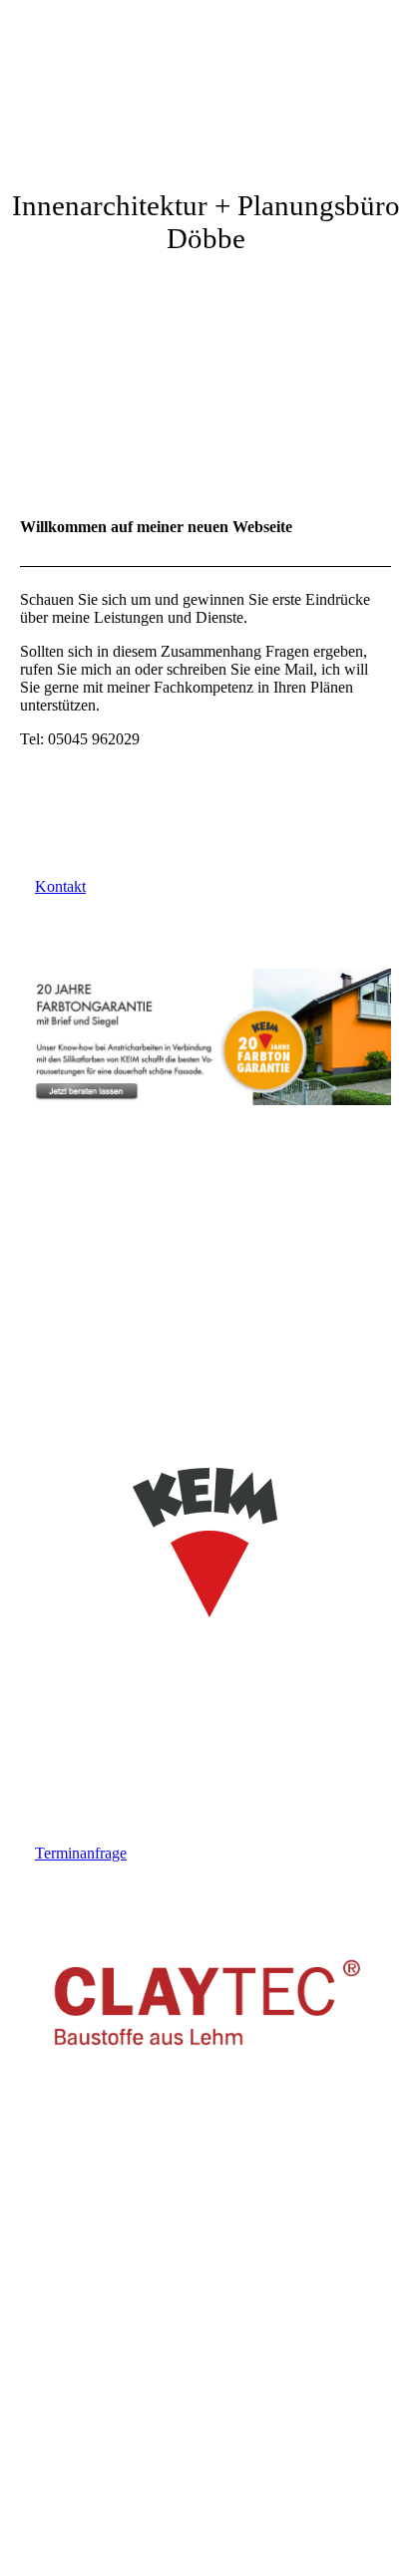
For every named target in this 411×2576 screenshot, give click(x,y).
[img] (205, 75)
